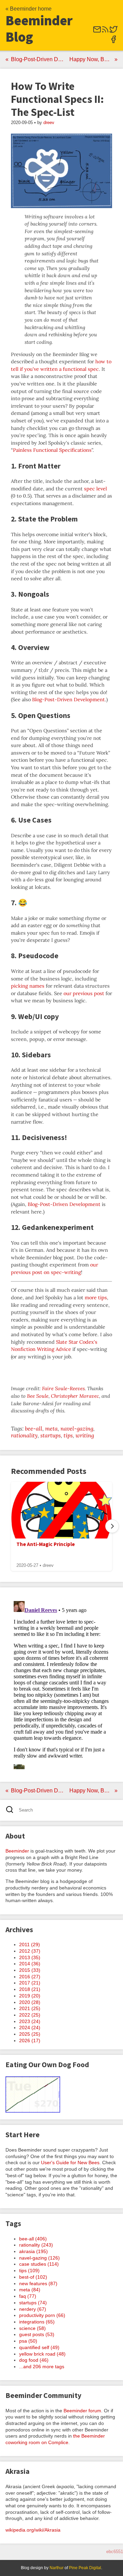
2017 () (30, 1983)
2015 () (30, 1970)
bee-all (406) (33, 2239)
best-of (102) (33, 2277)
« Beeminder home (29, 9)
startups (51, 1435)
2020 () (30, 2002)
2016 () (30, 1977)
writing (85, 1435)
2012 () (30, 1951)
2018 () (30, 1989)
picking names (28, 986)
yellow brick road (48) (42, 2354)
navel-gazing (77, 1428)
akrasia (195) (33, 2251)
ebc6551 (115, 2552)
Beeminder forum (82, 2411)
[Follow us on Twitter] (113, 32)
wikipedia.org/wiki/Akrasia (33, 2530)
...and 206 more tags (42, 2367)
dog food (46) (34, 2360)
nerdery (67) (33, 2309)
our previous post (84, 993)
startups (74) (33, 2303)
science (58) (32, 2328)
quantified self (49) (39, 2347)
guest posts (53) (37, 2334)
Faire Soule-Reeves (63, 1388)
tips (68, 1435)
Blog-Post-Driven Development (39, 59)
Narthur (57, 2568)
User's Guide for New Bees (70, 2163)
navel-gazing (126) (39, 2258)
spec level (95, 489)
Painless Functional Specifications (52, 450)
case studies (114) (39, 2264)
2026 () (30, 2041)
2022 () (30, 2015)
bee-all (34, 1428)
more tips (96, 1298)
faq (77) (28, 2296)
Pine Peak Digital (85, 2568)
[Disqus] (61, 1684)
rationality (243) (36, 2245)
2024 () (30, 2028)
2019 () (30, 1996)
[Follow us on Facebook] (113, 42)
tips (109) (29, 2270)
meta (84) (30, 2290)
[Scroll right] (112, 1526)
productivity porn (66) (42, 2315)
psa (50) (28, 2341)
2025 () (30, 2034)
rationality (24, 1435)
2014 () (30, 1964)
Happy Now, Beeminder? (93, 59)
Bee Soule (38, 1396)
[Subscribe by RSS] (105, 32)
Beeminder (17, 1851)
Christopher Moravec (75, 1396)
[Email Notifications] (97, 32)
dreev (49, 123)
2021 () (30, 2008)
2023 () (30, 2021)
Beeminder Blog (39, 29)
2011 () (30, 1944)
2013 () (30, 1957)
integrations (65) (37, 2322)
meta (51, 1428)
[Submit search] (12, 1810)
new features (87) (38, 2283)
